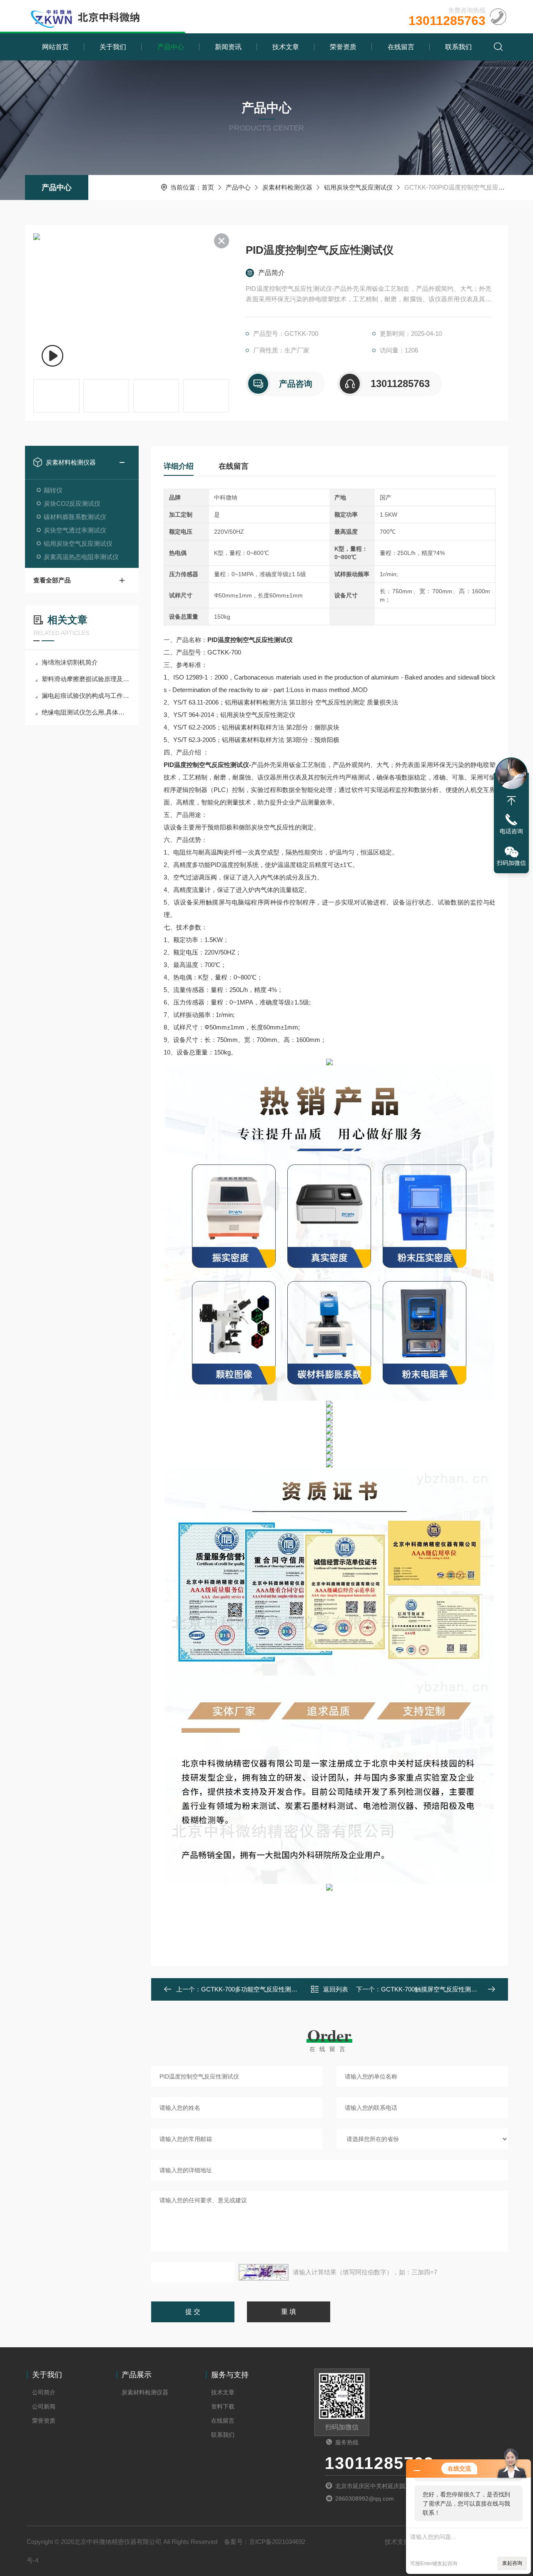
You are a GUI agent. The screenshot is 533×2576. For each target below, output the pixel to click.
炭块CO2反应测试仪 (72, 503)
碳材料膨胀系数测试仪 (75, 517)
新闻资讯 (228, 47)
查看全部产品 (52, 580)
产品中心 (171, 47)
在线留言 (401, 47)
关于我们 (113, 47)
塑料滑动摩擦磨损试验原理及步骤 (86, 679)
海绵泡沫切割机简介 (70, 662)
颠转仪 (53, 490)
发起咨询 (512, 2563)
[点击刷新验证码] (264, 2272)
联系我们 (458, 47)
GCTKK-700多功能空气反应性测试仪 (252, 1989)
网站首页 (55, 47)
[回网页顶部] (511, 801)
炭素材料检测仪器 (287, 187)
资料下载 (223, 2406)
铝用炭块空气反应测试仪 (358, 187)
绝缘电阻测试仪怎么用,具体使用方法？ (86, 712)
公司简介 (44, 2392)
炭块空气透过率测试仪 (75, 530)
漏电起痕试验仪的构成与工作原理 (86, 696)
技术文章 (286, 47)
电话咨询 (511, 831)
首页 (208, 187)
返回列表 (336, 1989)
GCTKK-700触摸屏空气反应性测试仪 (432, 1989)
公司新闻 (44, 2406)
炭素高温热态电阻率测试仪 (81, 557)
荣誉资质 (343, 47)
